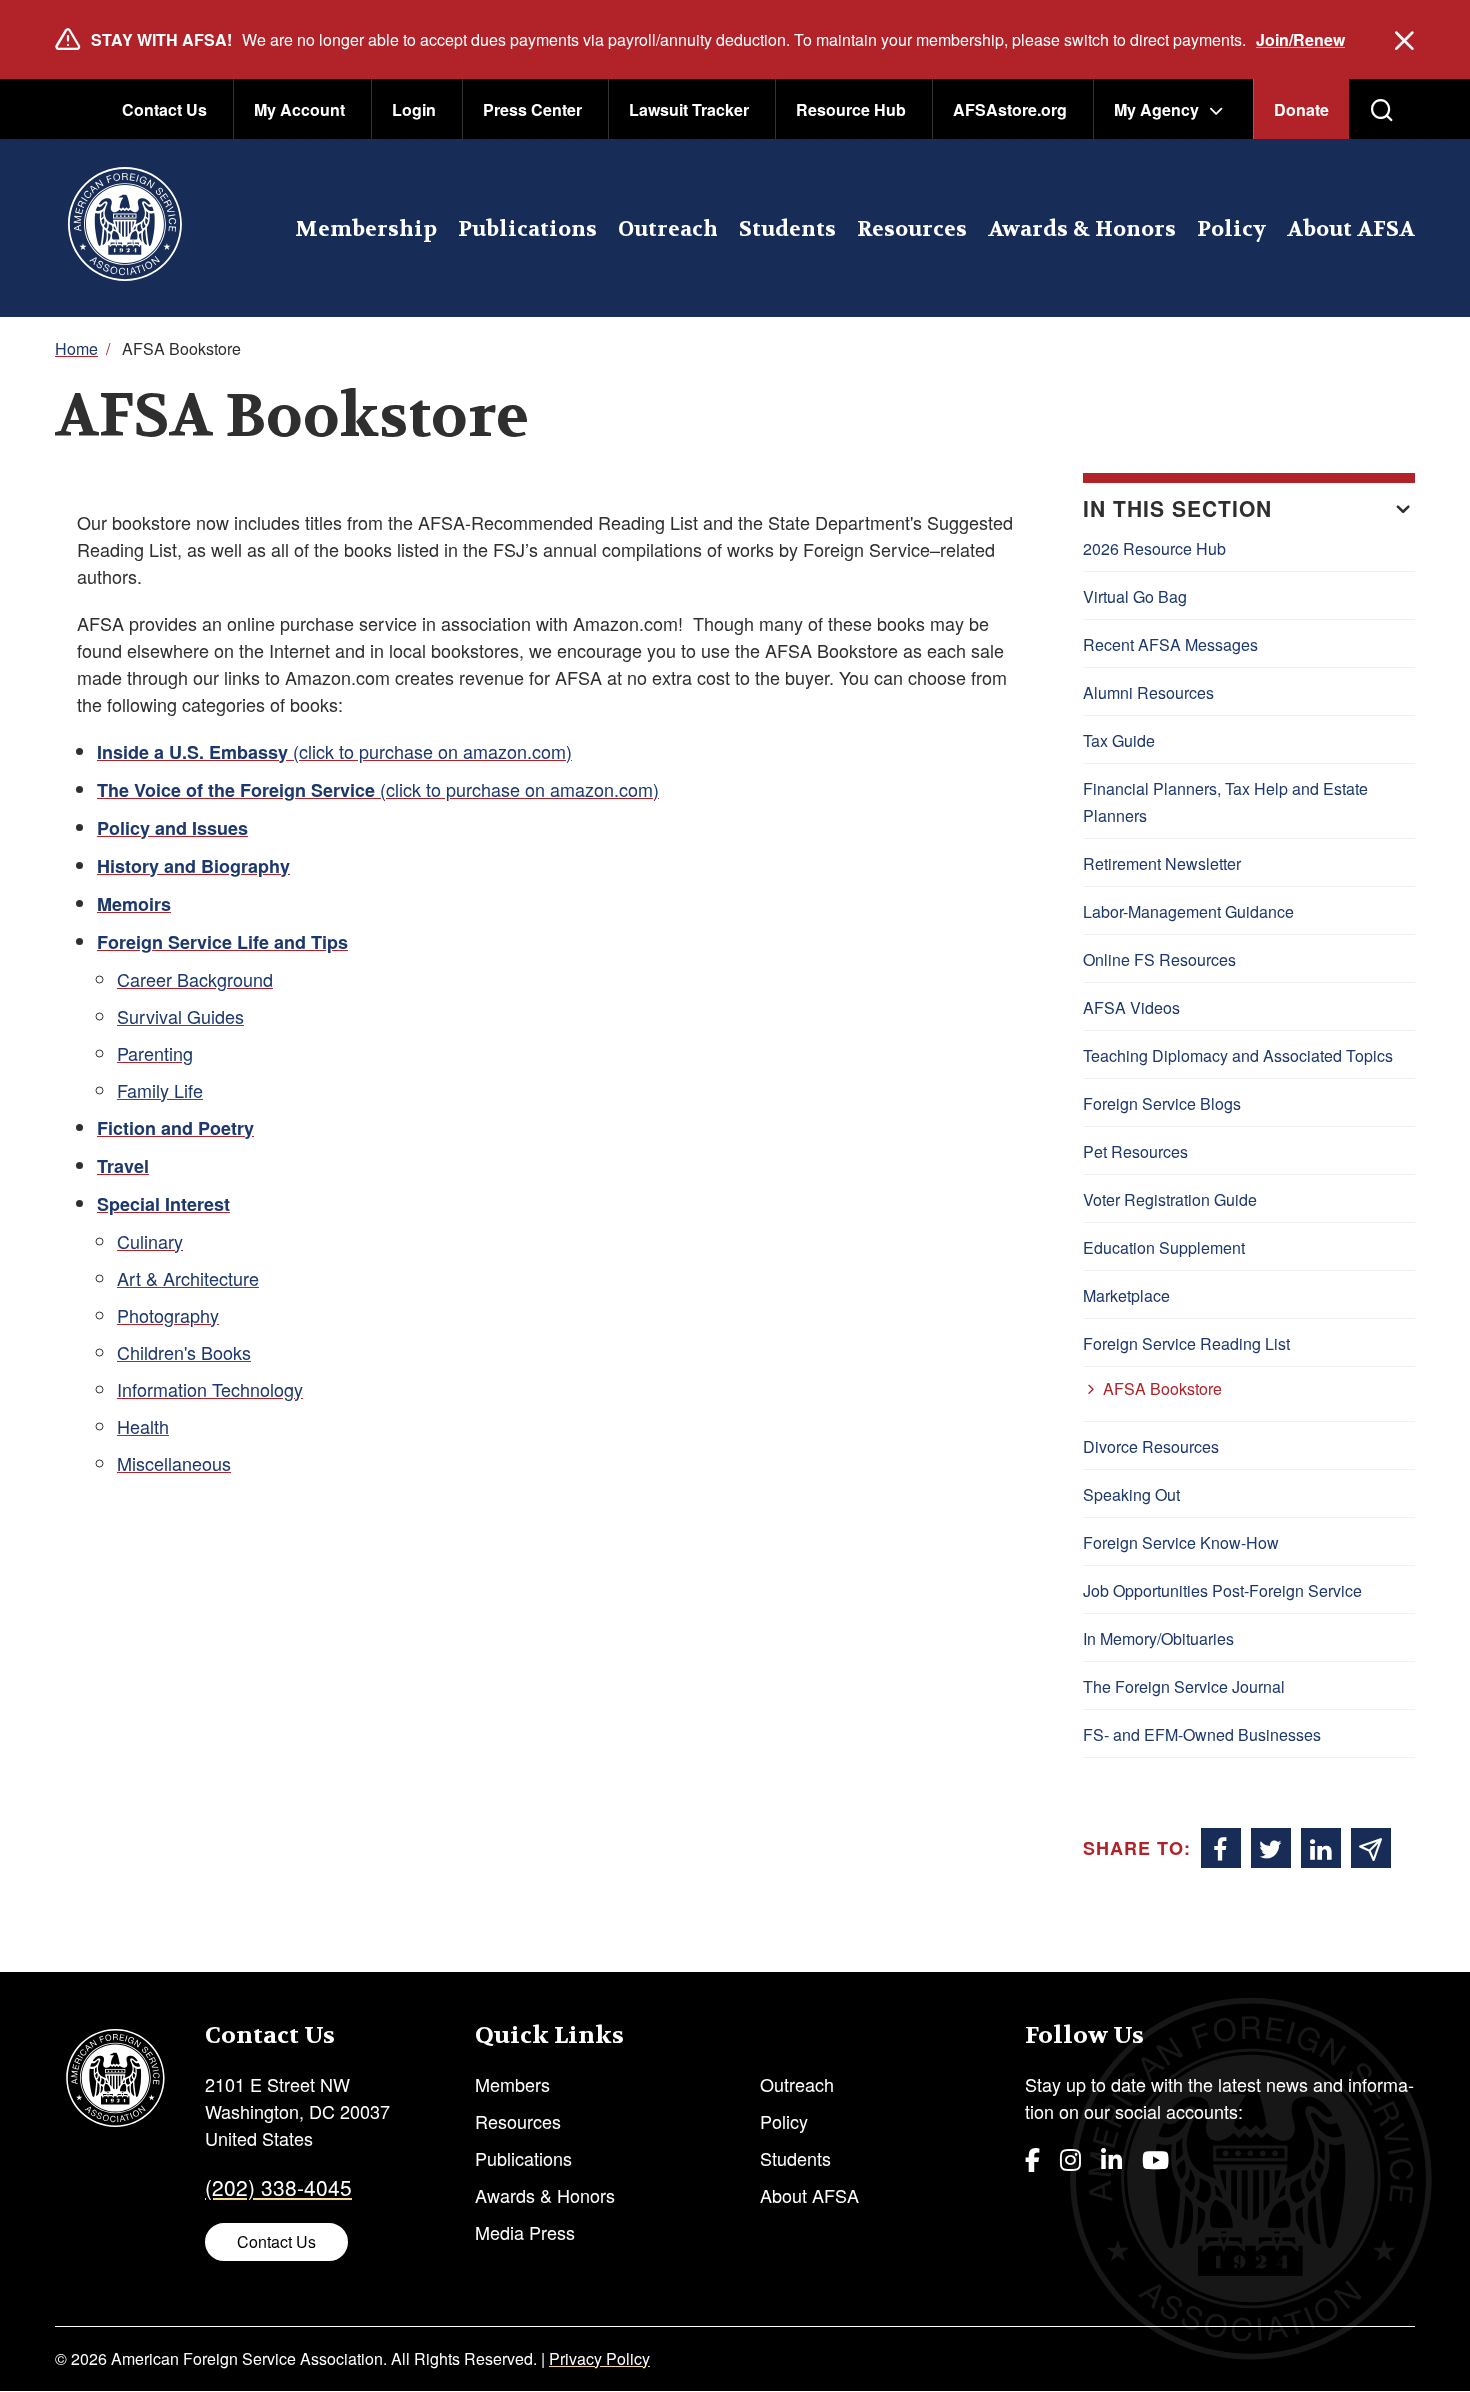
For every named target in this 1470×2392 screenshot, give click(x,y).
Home (76, 348)
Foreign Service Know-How (1181, 1542)
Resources (912, 229)
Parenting (155, 1053)
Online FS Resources (1159, 959)
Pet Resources (1135, 1151)
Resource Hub (851, 109)
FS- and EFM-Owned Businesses (1202, 1734)
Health (143, 1426)
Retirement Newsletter (1162, 863)
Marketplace (1126, 1295)
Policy (1231, 229)
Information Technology (210, 1389)
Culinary (150, 1241)
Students (787, 229)
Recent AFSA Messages (1170, 644)
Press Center (532, 109)
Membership (366, 229)
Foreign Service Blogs (1162, 1103)
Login (414, 109)
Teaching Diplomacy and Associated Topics (1238, 1055)
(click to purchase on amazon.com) (334, 751)
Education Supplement (1164, 1247)
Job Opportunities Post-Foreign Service (1222, 1590)
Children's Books (184, 1352)
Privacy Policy (599, 2358)
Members (512, 2084)
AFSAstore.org (1010, 109)
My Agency (1156, 109)
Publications (527, 229)
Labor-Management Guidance (1188, 911)
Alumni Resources (1148, 692)
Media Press (525, 2232)
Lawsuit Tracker (689, 109)
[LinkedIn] (1111, 2158)
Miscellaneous (174, 1463)
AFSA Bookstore (1162, 1388)
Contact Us (164, 109)
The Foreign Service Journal (1184, 1686)
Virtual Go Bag (1135, 596)
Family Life (160, 1090)
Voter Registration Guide (1170, 1199)
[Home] (124, 228)
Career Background (195, 979)
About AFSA (1351, 229)
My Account (299, 109)
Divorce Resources (1151, 1446)
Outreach (668, 229)
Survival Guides (180, 1016)
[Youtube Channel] (1155, 2158)
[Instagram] (1070, 2158)
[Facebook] (1032, 2158)
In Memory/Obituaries (1158, 1638)
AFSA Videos (1131, 1007)
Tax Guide (1119, 740)
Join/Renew (1300, 39)
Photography (168, 1315)
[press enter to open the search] (1382, 110)
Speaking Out (1131, 1494)
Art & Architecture (188, 1278)
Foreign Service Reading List (1186, 1343)
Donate (1301, 109)
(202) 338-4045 (278, 2187)
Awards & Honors (1082, 229)
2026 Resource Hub (1154, 548)
